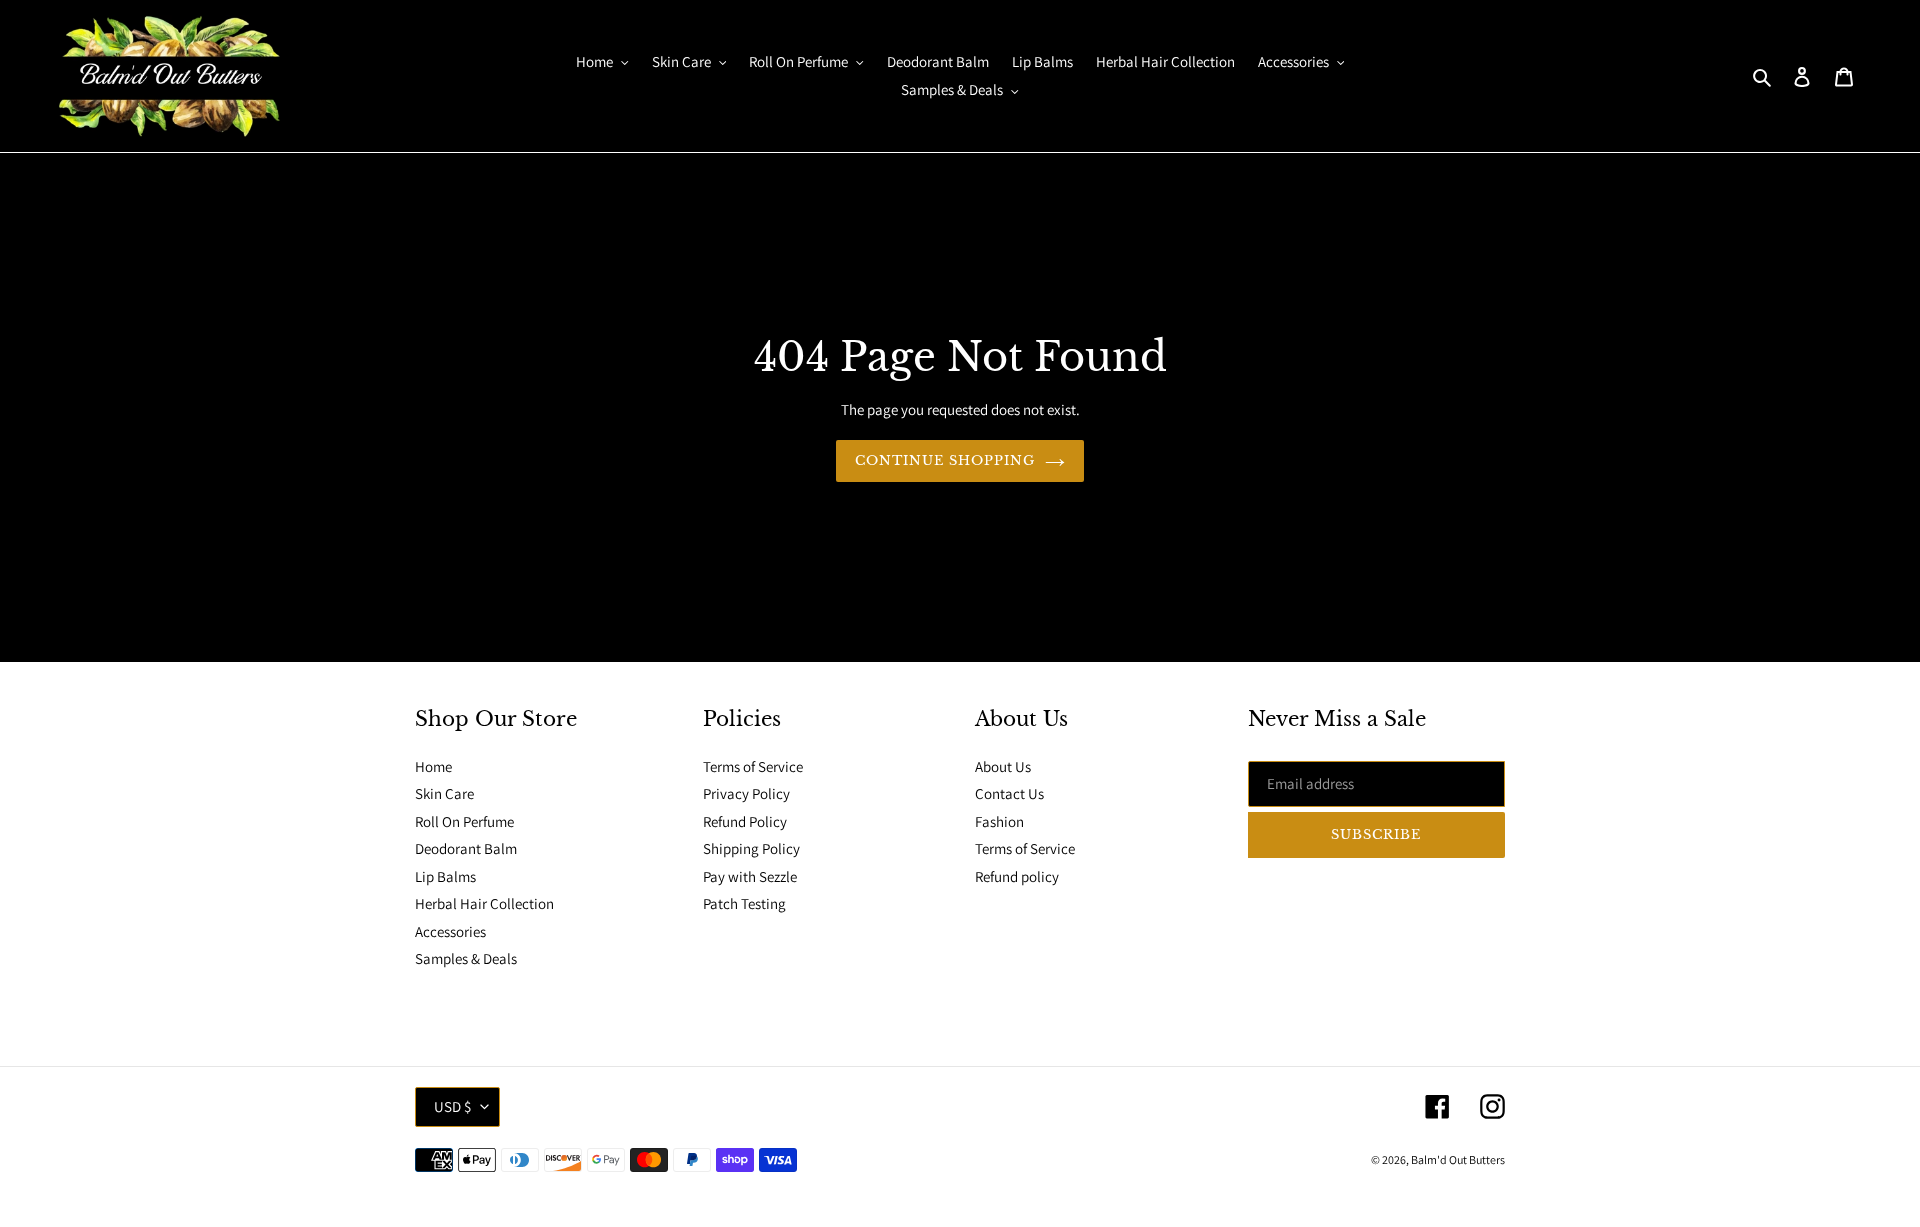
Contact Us (1009, 793)
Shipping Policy (751, 848)
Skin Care (444, 793)
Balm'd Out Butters (1458, 1159)
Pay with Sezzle (750, 876)
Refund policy (1017, 876)
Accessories (450, 931)
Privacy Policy (746, 793)
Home (433, 766)
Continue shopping (945, 460)
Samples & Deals (466, 958)
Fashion (999, 821)
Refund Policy (745, 821)
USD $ (452, 1106)
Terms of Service (753, 766)
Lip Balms (445, 876)
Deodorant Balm (466, 848)
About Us (1003, 766)
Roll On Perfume (464, 821)
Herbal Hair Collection (484, 903)
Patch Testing (744, 903)
